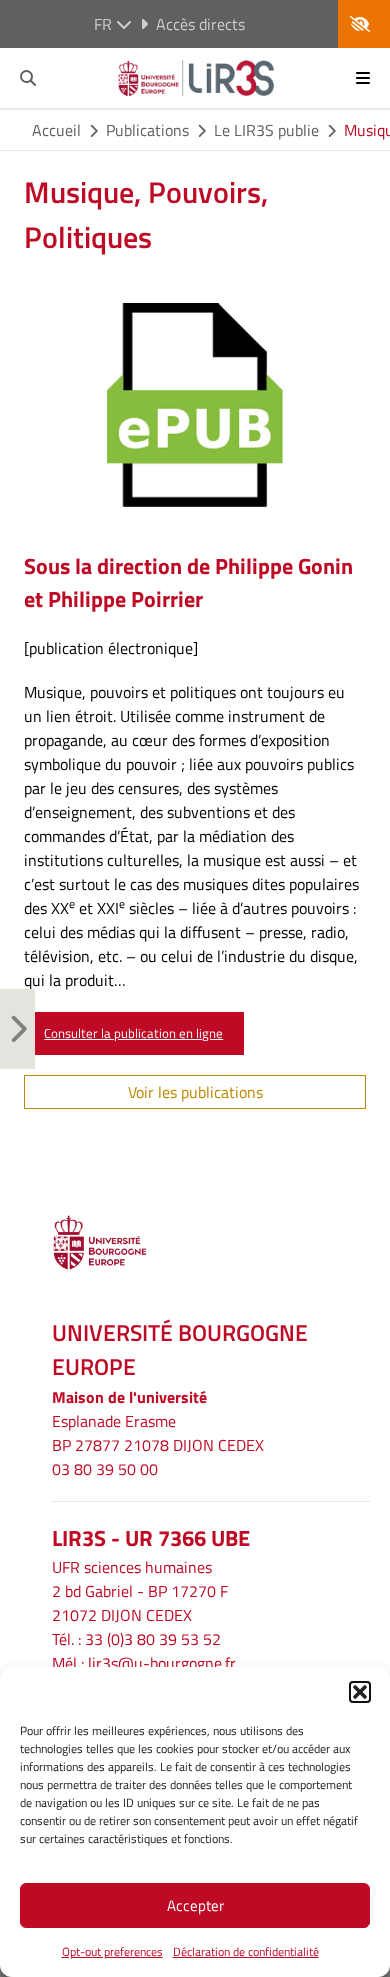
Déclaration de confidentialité (246, 1951)
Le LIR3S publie (266, 130)
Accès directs (200, 24)
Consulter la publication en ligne (133, 1033)
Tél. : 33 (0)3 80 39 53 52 (136, 1639)
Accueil (56, 130)
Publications (147, 130)
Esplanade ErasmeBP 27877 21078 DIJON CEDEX (158, 1433)
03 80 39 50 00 (105, 1469)
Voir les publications (195, 1092)
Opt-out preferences (112, 1951)
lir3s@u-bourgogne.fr (162, 1663)
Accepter (195, 1905)
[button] (360, 1692)
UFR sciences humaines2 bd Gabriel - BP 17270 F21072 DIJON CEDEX (140, 1591)
